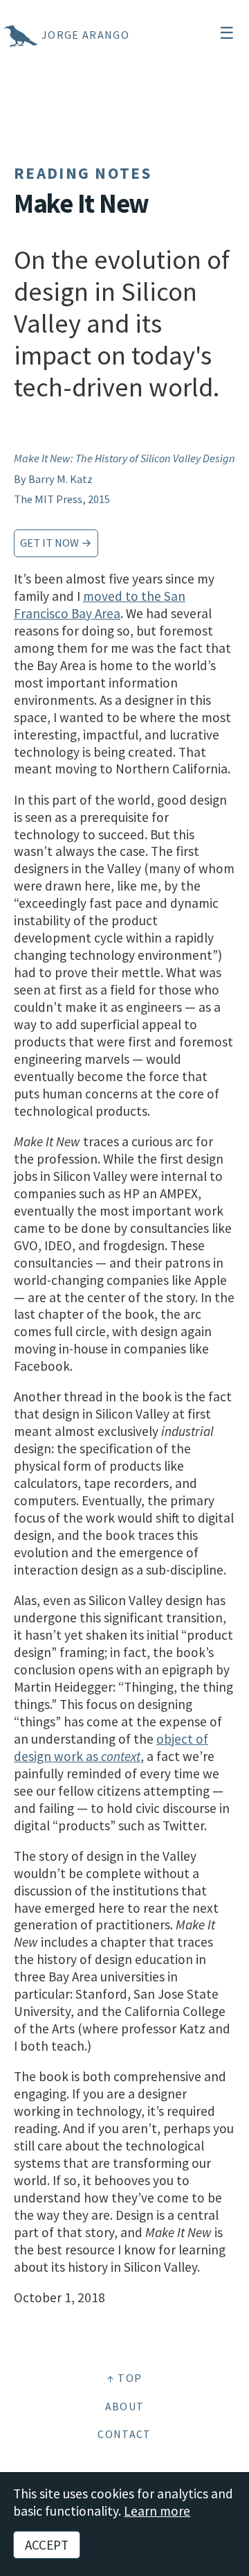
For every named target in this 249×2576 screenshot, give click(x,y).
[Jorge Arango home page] (3, 35)
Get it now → (56, 543)
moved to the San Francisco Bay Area (100, 605)
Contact (124, 2434)
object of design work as (111, 1747)
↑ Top (125, 2378)
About (125, 2406)
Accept (47, 2545)
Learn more (157, 2511)
